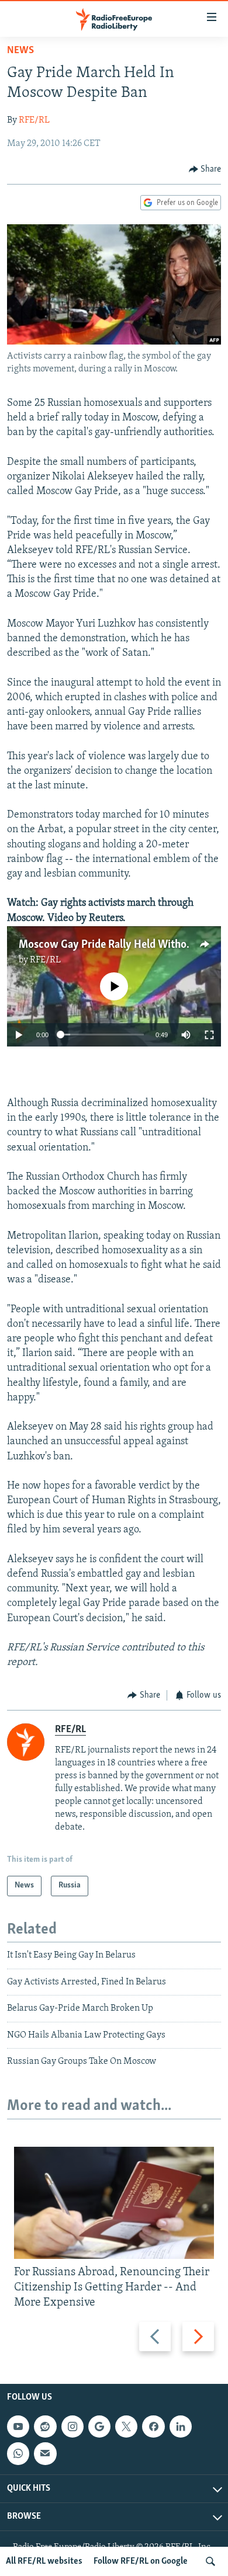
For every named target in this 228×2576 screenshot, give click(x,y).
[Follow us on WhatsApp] (18, 2454)
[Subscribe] (45, 2454)
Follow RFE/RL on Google (141, 2561)
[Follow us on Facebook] (153, 2426)
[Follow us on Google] (99, 2426)
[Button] (205, 169)
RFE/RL (34, 120)
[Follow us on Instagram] (72, 2426)
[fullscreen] (209, 1035)
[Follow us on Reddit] (45, 2426)
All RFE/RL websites (44, 2561)
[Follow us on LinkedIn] (181, 2426)
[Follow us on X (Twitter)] (126, 2426)
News (20, 51)
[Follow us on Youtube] (18, 2426)
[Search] (210, 2561)
